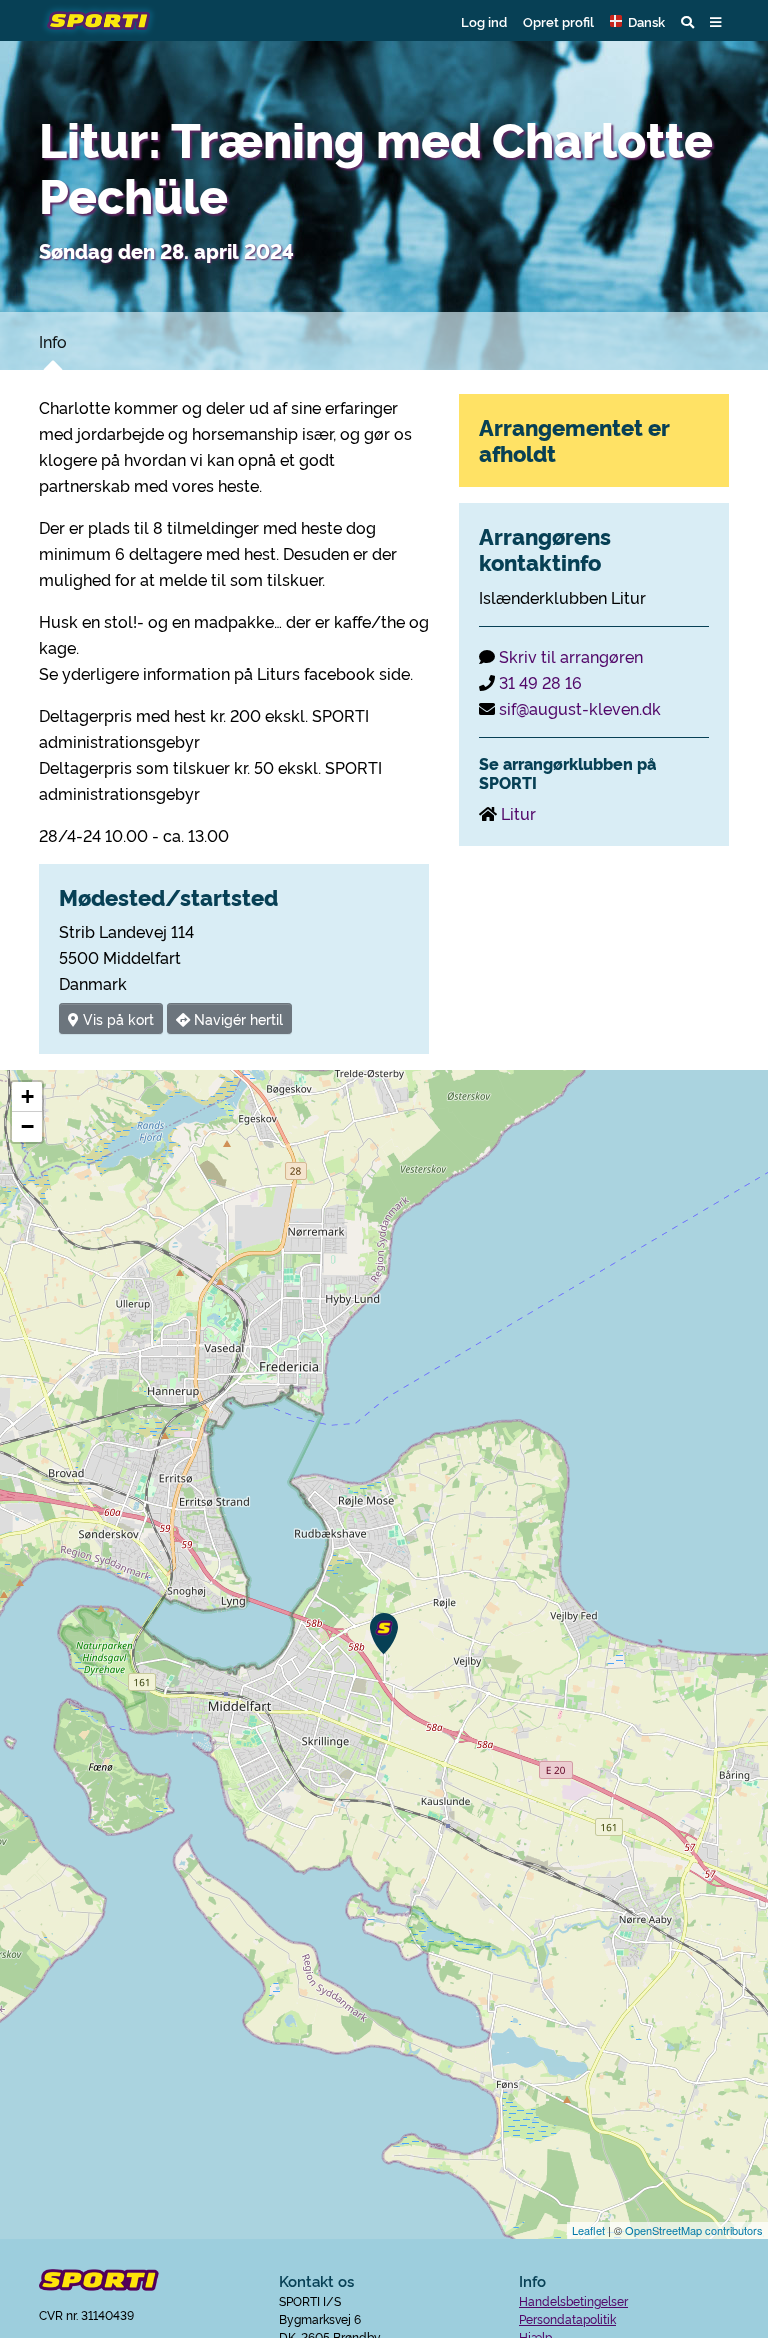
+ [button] (27, 1096)
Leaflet (588, 2230)
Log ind (484, 21)
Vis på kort (116, 1018)
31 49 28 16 (540, 682)
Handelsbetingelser (573, 2300)
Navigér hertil (236, 1018)
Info (53, 341)
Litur (518, 813)
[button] (637, 21)
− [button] (27, 1126)
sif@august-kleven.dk (580, 708)
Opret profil (558, 21)
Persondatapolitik (567, 2318)
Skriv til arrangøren (571, 656)
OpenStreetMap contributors (694, 2230)
